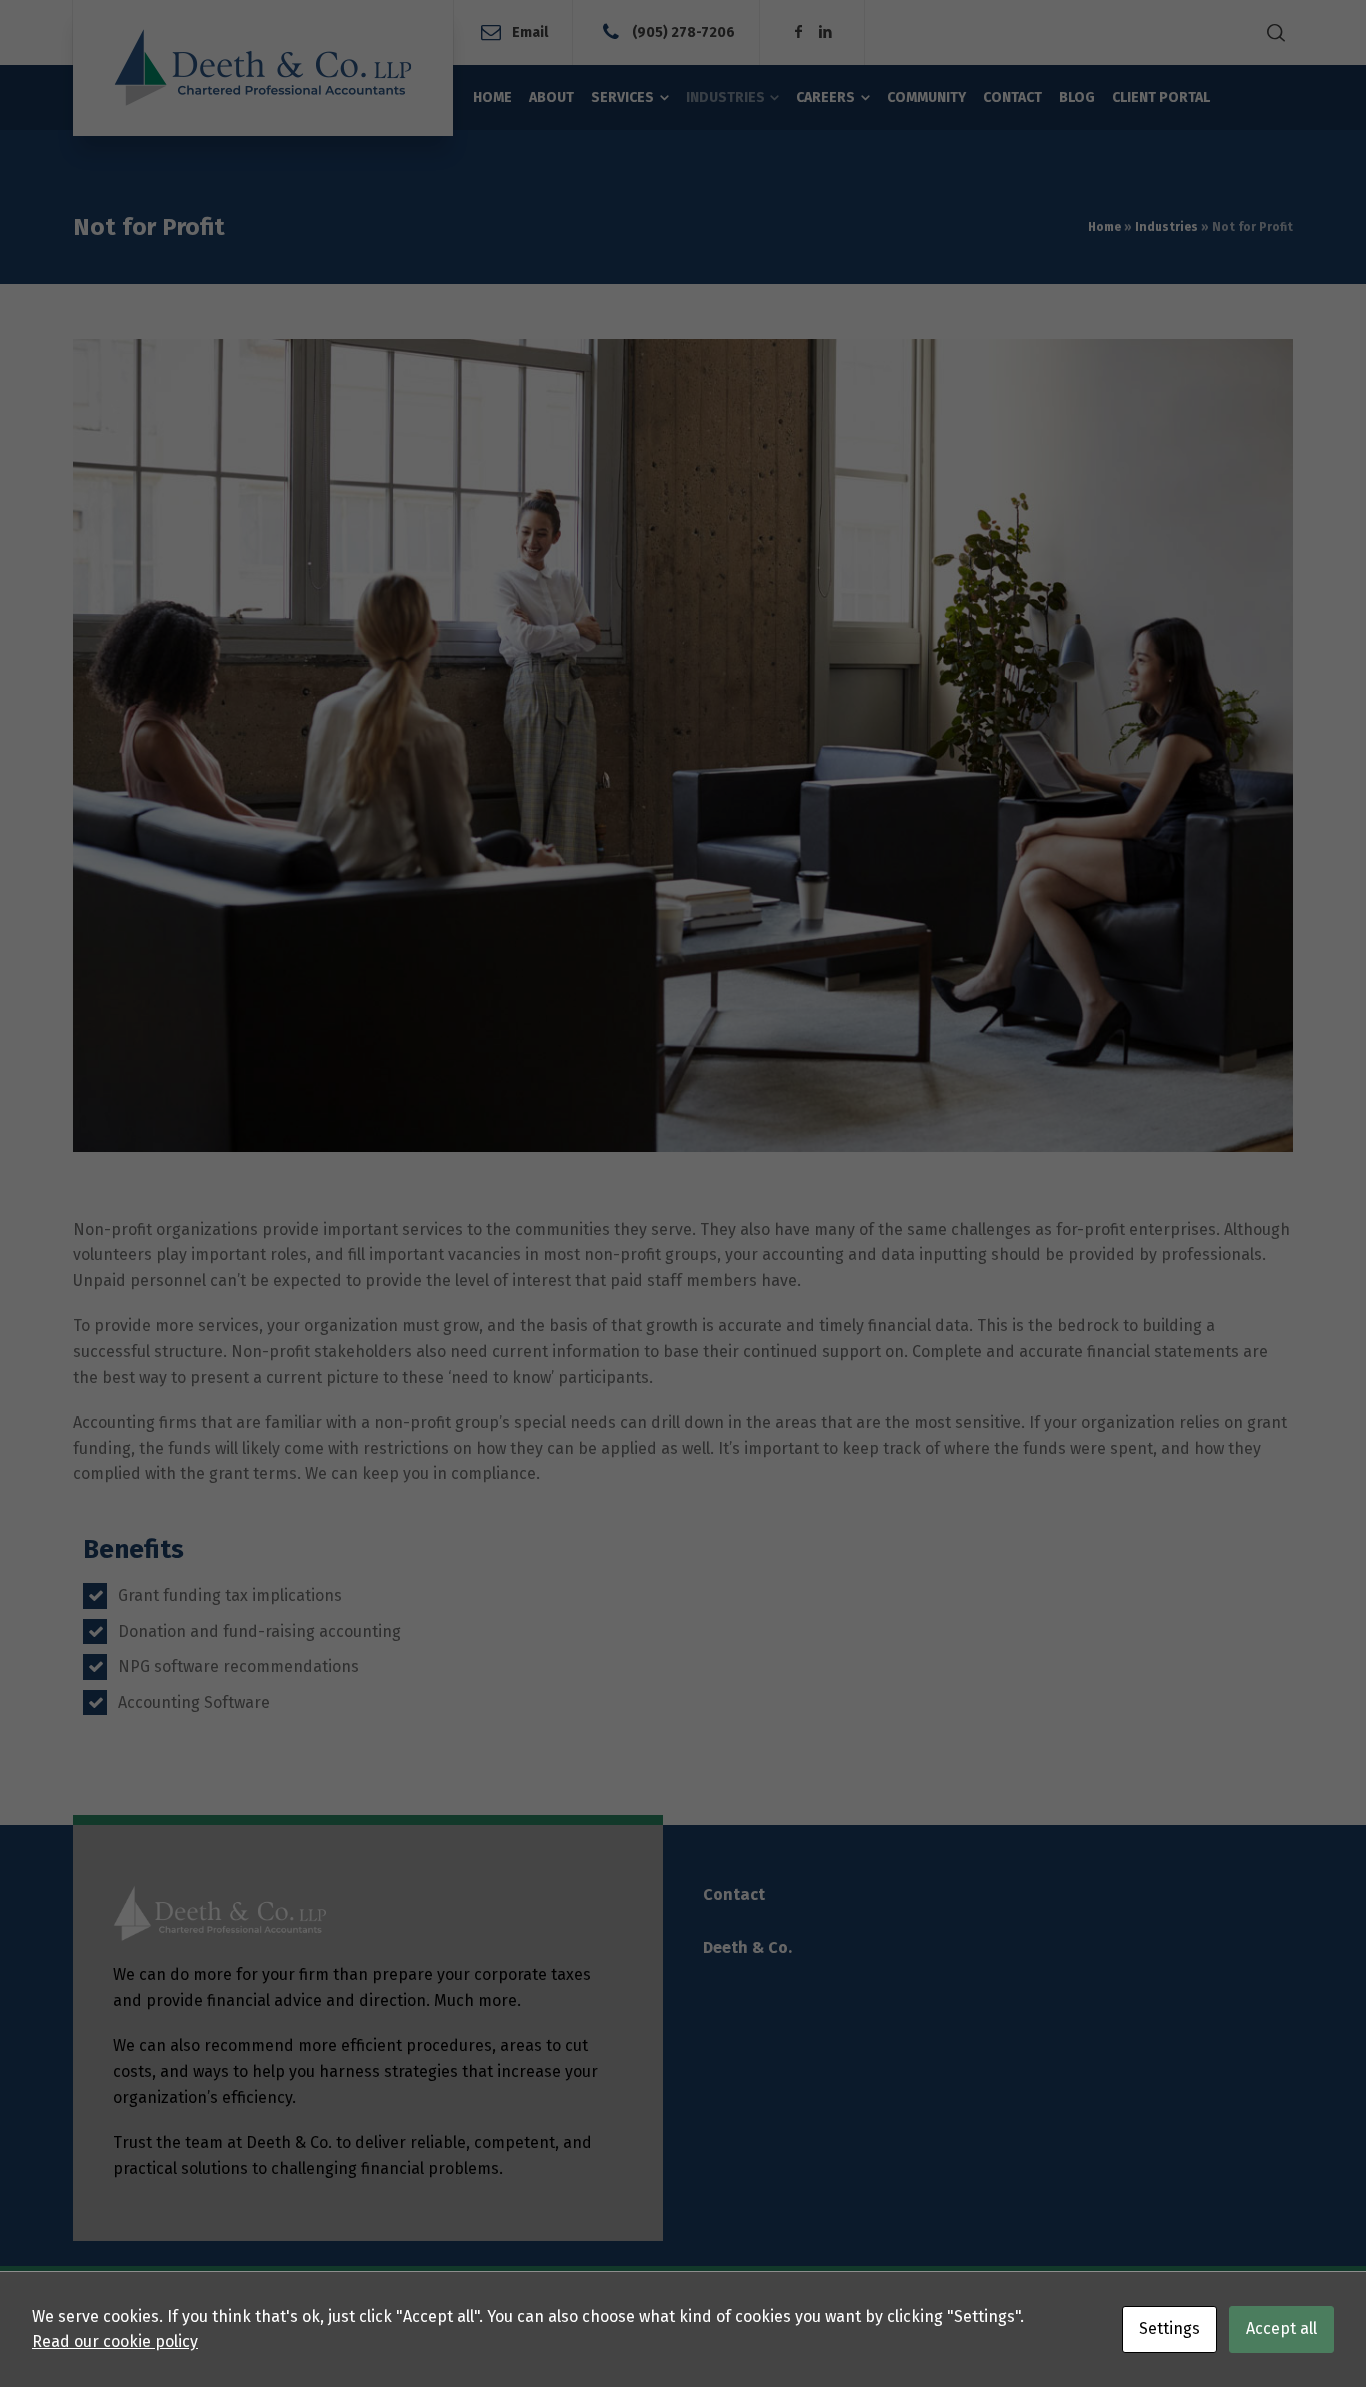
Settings (1169, 2328)
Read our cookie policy (115, 2341)
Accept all (1281, 2328)
